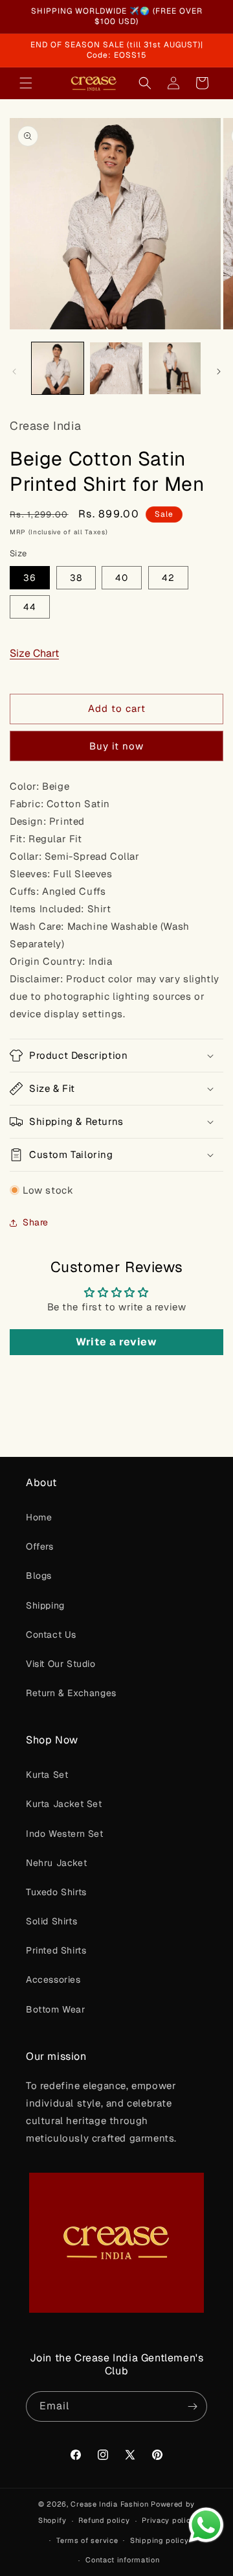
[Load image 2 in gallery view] (116, 368)
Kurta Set (47, 1775)
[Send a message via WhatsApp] (206, 2525)
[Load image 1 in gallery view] (58, 368)
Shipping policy (160, 2540)
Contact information (122, 2560)
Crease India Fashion (109, 2504)
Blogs (39, 1576)
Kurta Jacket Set (64, 1804)
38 (76, 578)
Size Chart (34, 653)
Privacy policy (168, 2520)
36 (30, 578)
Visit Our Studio (61, 1664)
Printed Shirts (56, 1950)
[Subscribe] (192, 2406)
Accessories (53, 1979)
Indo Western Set (65, 1834)
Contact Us (51, 1635)
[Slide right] (219, 372)
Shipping (45, 1605)
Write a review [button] (116, 1342)
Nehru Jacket (56, 1863)
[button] (26, 83)
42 (168, 578)
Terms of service (87, 2540)
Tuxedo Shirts (56, 1892)
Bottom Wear (56, 2009)
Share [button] (36, 1222)
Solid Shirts (51, 1921)
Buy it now (116, 746)
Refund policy (104, 2520)
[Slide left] (14, 372)
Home (39, 1517)
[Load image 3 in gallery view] (175, 368)
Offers (40, 1546)
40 (122, 578)
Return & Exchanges (71, 1693)
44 (30, 607)
